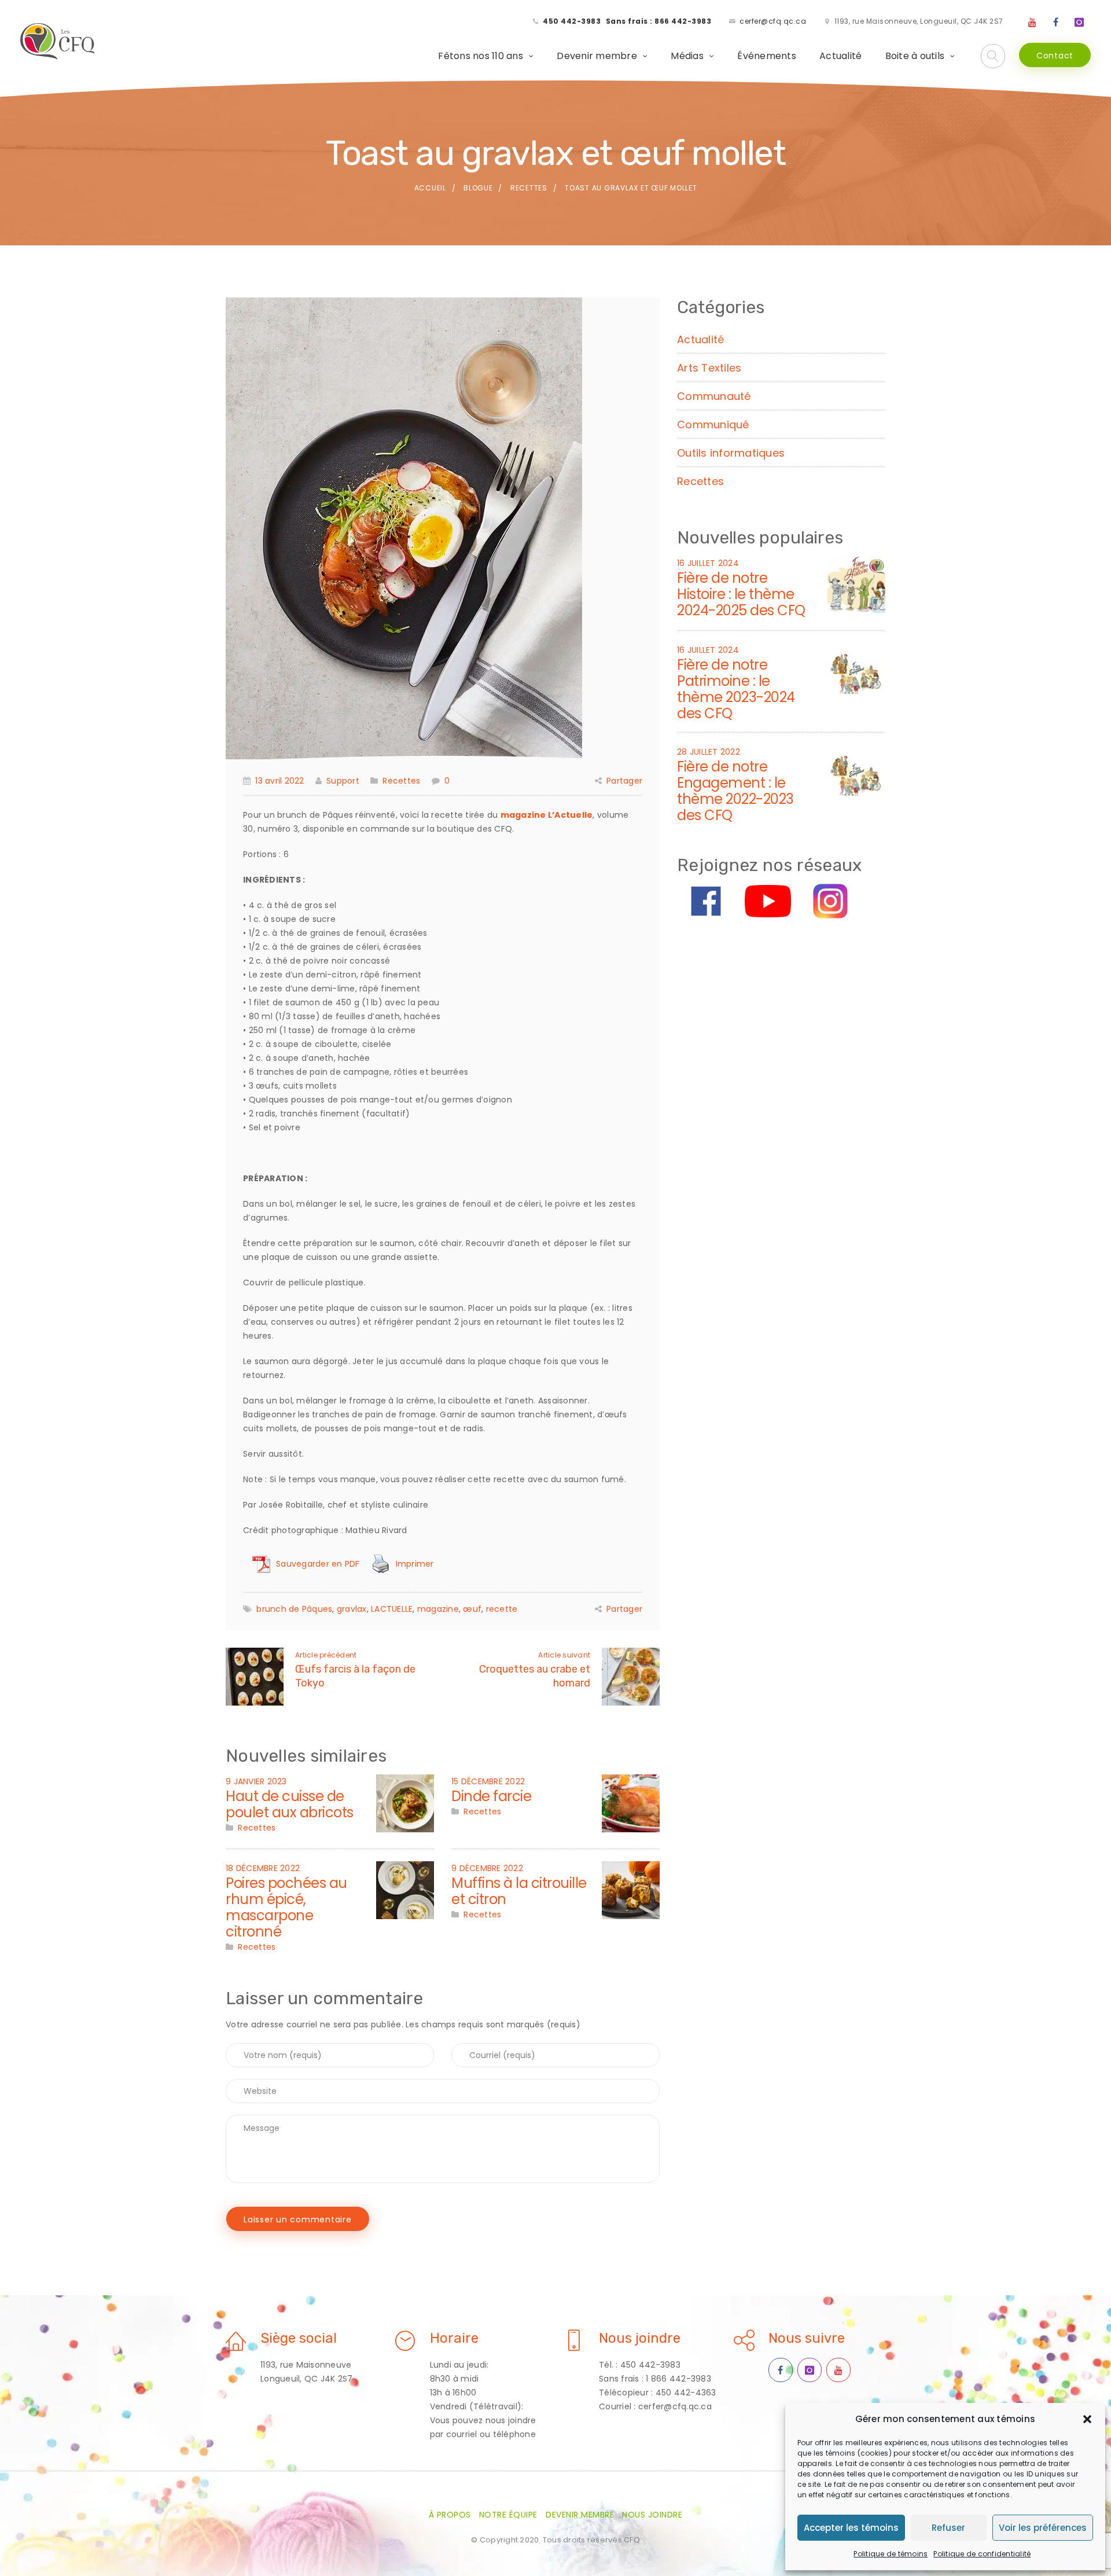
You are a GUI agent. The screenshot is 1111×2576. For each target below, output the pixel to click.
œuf (472, 1609)
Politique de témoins (891, 2554)
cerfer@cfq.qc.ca (773, 21)
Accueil (430, 188)
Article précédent (326, 1655)
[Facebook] (1056, 23)
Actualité (840, 56)
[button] (1087, 2419)
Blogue (478, 188)
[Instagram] (1079, 23)
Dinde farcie (491, 1796)
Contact (1055, 56)
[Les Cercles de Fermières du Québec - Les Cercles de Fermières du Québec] (58, 42)
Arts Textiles (709, 368)
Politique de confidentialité (982, 2554)
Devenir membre (597, 56)
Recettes (529, 188)
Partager (624, 781)
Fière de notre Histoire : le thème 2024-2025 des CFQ (741, 594)
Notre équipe (508, 2515)
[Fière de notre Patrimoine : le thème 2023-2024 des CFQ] (856, 671)
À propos (450, 2515)
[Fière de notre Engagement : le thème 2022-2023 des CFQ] (856, 773)
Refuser (948, 2528)
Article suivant (564, 1655)
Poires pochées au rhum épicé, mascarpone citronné (286, 1907)
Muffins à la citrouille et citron (519, 1891)
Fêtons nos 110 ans (481, 56)
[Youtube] (1032, 23)
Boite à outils (915, 56)
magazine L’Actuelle (547, 815)
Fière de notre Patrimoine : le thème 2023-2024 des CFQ (736, 689)
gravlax (352, 1609)
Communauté (714, 396)
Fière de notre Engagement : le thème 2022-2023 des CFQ (735, 791)
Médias (687, 56)
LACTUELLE (392, 1609)
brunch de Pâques (294, 1609)
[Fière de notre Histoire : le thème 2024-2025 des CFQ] (856, 585)
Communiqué (713, 425)
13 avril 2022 (279, 781)
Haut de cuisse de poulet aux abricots (290, 1804)
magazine (438, 1609)
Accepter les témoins (851, 2528)
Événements (767, 56)
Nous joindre (652, 2515)
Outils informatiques (731, 453)
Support (343, 781)
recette (502, 1609)
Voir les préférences (1043, 2528)
